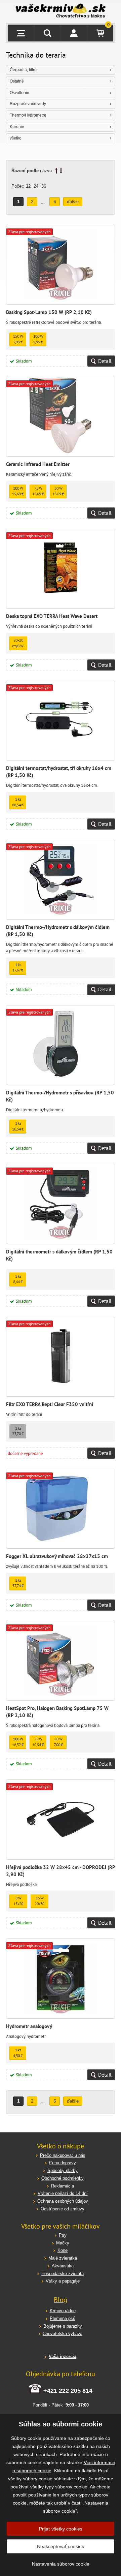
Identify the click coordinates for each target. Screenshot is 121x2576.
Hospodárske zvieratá (63, 2274)
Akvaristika (63, 2266)
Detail (105, 361)
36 (44, 186)
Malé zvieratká (63, 2258)
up (56, 171)
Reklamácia (63, 2186)
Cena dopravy (63, 2163)
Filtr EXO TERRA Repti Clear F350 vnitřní (50, 1404)
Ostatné (17, 81)
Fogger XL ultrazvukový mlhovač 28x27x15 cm (57, 1556)
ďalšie (73, 202)
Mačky (63, 2243)
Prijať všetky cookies (61, 2529)
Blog (61, 2300)
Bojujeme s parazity (63, 2326)
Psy (63, 2235)
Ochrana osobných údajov (63, 2201)
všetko (16, 138)
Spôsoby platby (63, 2170)
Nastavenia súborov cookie (61, 2564)
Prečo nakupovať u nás (63, 2155)
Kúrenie (17, 127)
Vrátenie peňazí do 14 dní (63, 2193)
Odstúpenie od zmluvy (63, 2209)
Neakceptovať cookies (61, 2546)
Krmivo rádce (63, 2311)
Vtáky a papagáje (63, 2281)
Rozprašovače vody (28, 104)
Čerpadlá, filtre (23, 70)
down (61, 171)
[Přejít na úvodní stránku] (61, 11)
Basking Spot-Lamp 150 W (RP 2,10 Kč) (49, 312)
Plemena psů (63, 2318)
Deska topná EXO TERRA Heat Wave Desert (52, 616)
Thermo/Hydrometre (28, 115)
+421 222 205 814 (68, 2391)
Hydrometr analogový (29, 2026)
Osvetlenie (19, 93)
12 (28, 186)
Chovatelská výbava (63, 2334)
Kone (63, 2250)
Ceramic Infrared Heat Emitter (38, 464)
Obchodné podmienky (63, 2178)
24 (36, 186)
